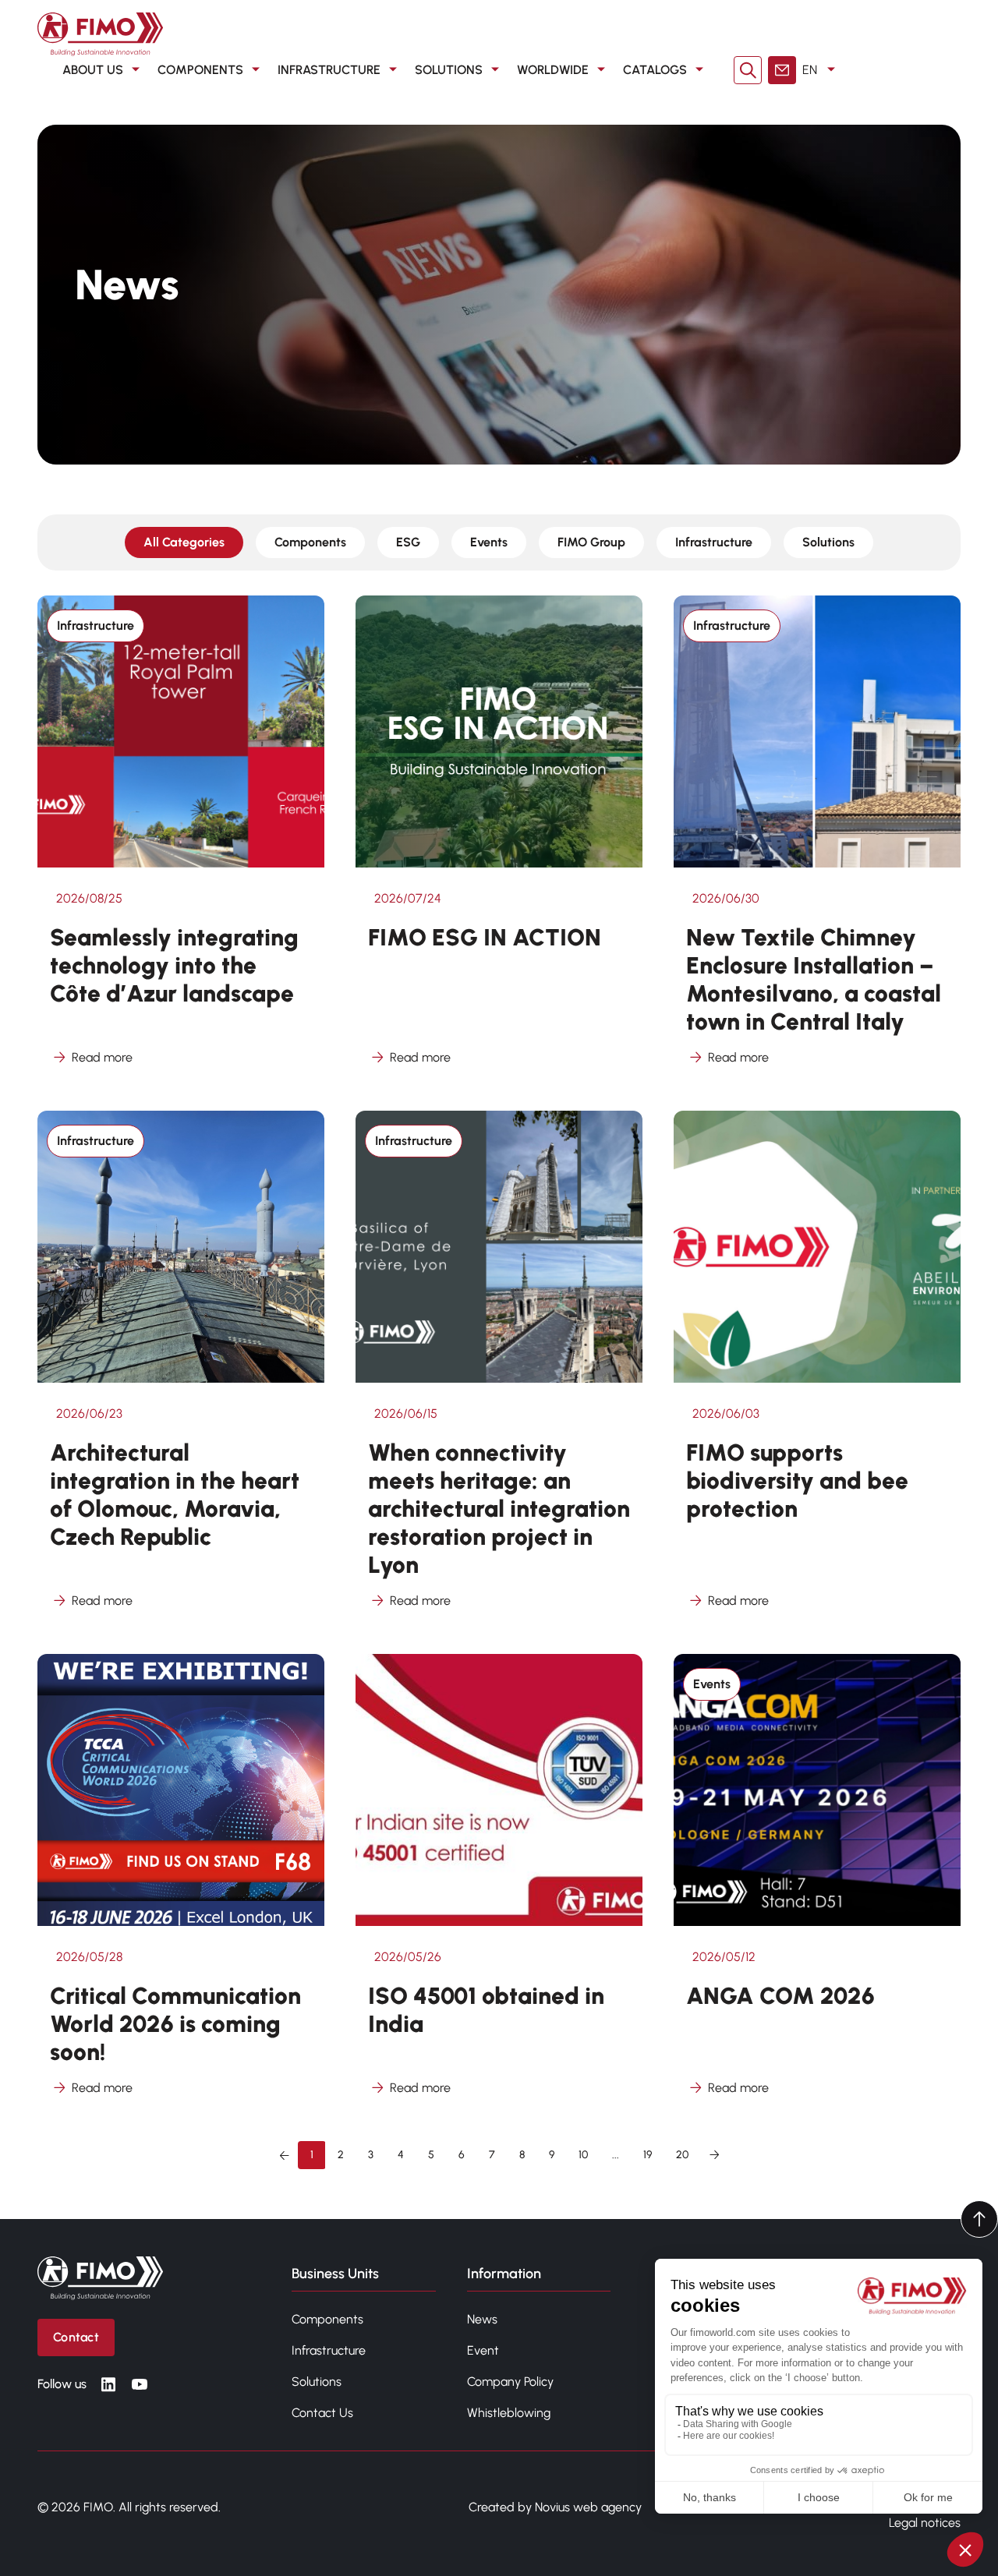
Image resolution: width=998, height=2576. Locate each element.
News (482, 2319)
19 (648, 2155)
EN (810, 70)
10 (583, 2155)
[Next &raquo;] (714, 2155)
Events (489, 542)
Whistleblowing (509, 2413)
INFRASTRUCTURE (329, 70)
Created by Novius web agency (555, 2507)
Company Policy (510, 2382)
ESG (408, 542)
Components (310, 542)
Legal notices (925, 2523)
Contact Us (322, 2413)
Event (483, 2350)
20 (682, 2155)
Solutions (828, 542)
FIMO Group (591, 542)
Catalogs (655, 70)
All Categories (184, 542)
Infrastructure (714, 542)
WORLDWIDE (553, 70)
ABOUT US (93, 70)
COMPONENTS (200, 70)
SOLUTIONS (449, 70)
